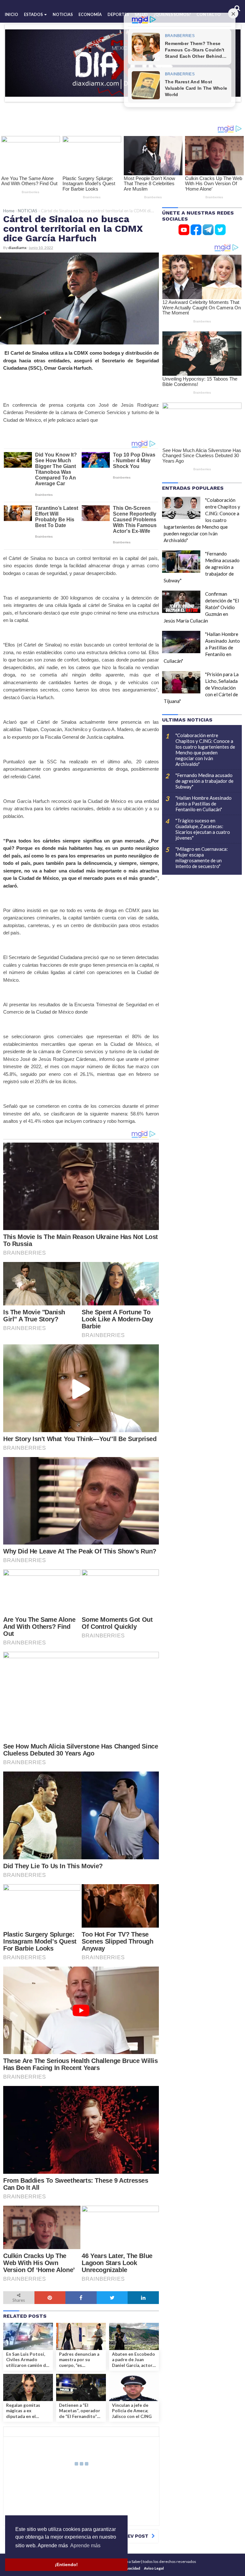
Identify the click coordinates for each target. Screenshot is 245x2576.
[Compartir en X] (112, 2298)
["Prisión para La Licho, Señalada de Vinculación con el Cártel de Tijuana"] (181, 682)
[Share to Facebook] (81, 2298)
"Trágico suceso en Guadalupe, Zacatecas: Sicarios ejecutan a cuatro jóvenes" (203, 829)
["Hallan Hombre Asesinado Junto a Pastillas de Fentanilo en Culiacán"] (181, 642)
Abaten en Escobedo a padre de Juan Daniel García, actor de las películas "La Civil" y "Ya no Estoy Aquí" (134, 2360)
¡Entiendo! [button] (66, 2565)
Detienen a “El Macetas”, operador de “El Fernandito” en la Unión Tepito (80, 2411)
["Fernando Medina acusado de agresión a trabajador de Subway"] (181, 562)
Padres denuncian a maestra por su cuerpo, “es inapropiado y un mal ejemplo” (80, 2360)
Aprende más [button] (85, 2546)
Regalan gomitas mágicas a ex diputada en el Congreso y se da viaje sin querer (24, 2411)
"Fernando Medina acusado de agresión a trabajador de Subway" (204, 781)
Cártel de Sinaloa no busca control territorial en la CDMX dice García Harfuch (73, 228)
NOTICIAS (28, 211)
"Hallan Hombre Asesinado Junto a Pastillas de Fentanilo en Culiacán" (204, 804)
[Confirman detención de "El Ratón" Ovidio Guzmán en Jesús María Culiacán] (181, 602)
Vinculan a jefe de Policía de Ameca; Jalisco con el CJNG (132, 2411)
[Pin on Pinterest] (50, 2298)
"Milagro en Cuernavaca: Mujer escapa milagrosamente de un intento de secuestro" (202, 857)
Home (9, 211)
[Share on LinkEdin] (143, 2298)
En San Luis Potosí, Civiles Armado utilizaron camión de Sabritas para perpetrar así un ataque (27, 2360)
